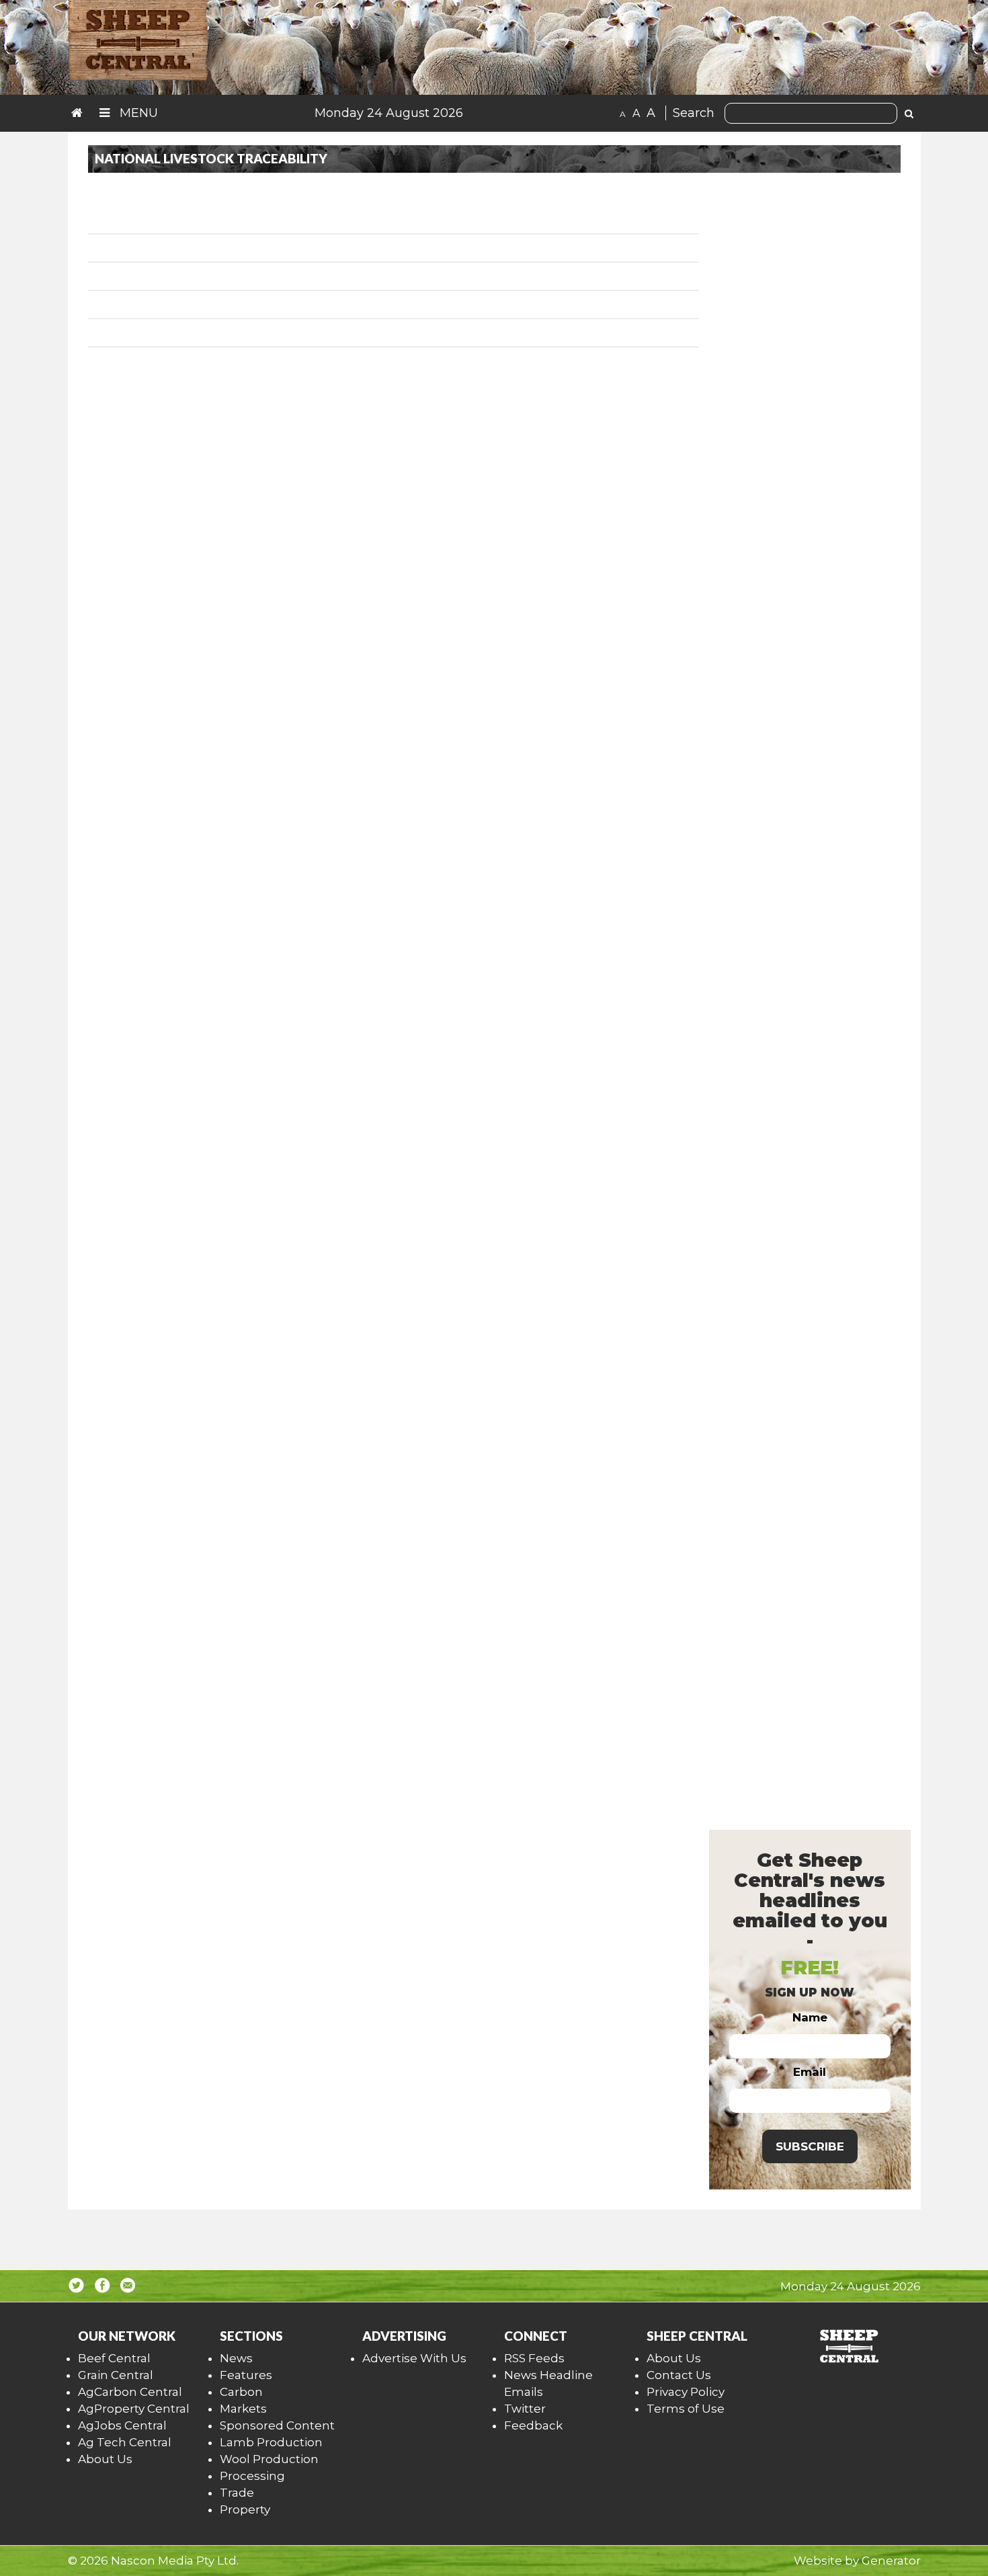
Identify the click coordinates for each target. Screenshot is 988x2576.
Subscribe (810, 2146)
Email (810, 2072)
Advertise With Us (414, 2358)
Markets (243, 2409)
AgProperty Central (134, 2409)
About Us (105, 2459)
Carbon (241, 2392)
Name (810, 2017)
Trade (237, 2493)
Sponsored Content (277, 2425)
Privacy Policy (686, 2392)
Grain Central (116, 2375)
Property (245, 2509)
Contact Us (679, 2375)
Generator (891, 2561)
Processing (252, 2476)
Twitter (525, 2409)
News (236, 2358)
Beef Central (114, 2358)
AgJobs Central (122, 2425)
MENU (137, 113)
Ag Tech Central (125, 2442)
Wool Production (269, 2459)
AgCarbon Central (130, 2392)
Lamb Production (271, 2442)
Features (246, 2375)
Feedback (533, 2425)
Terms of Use (686, 2409)
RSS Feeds (534, 2358)
